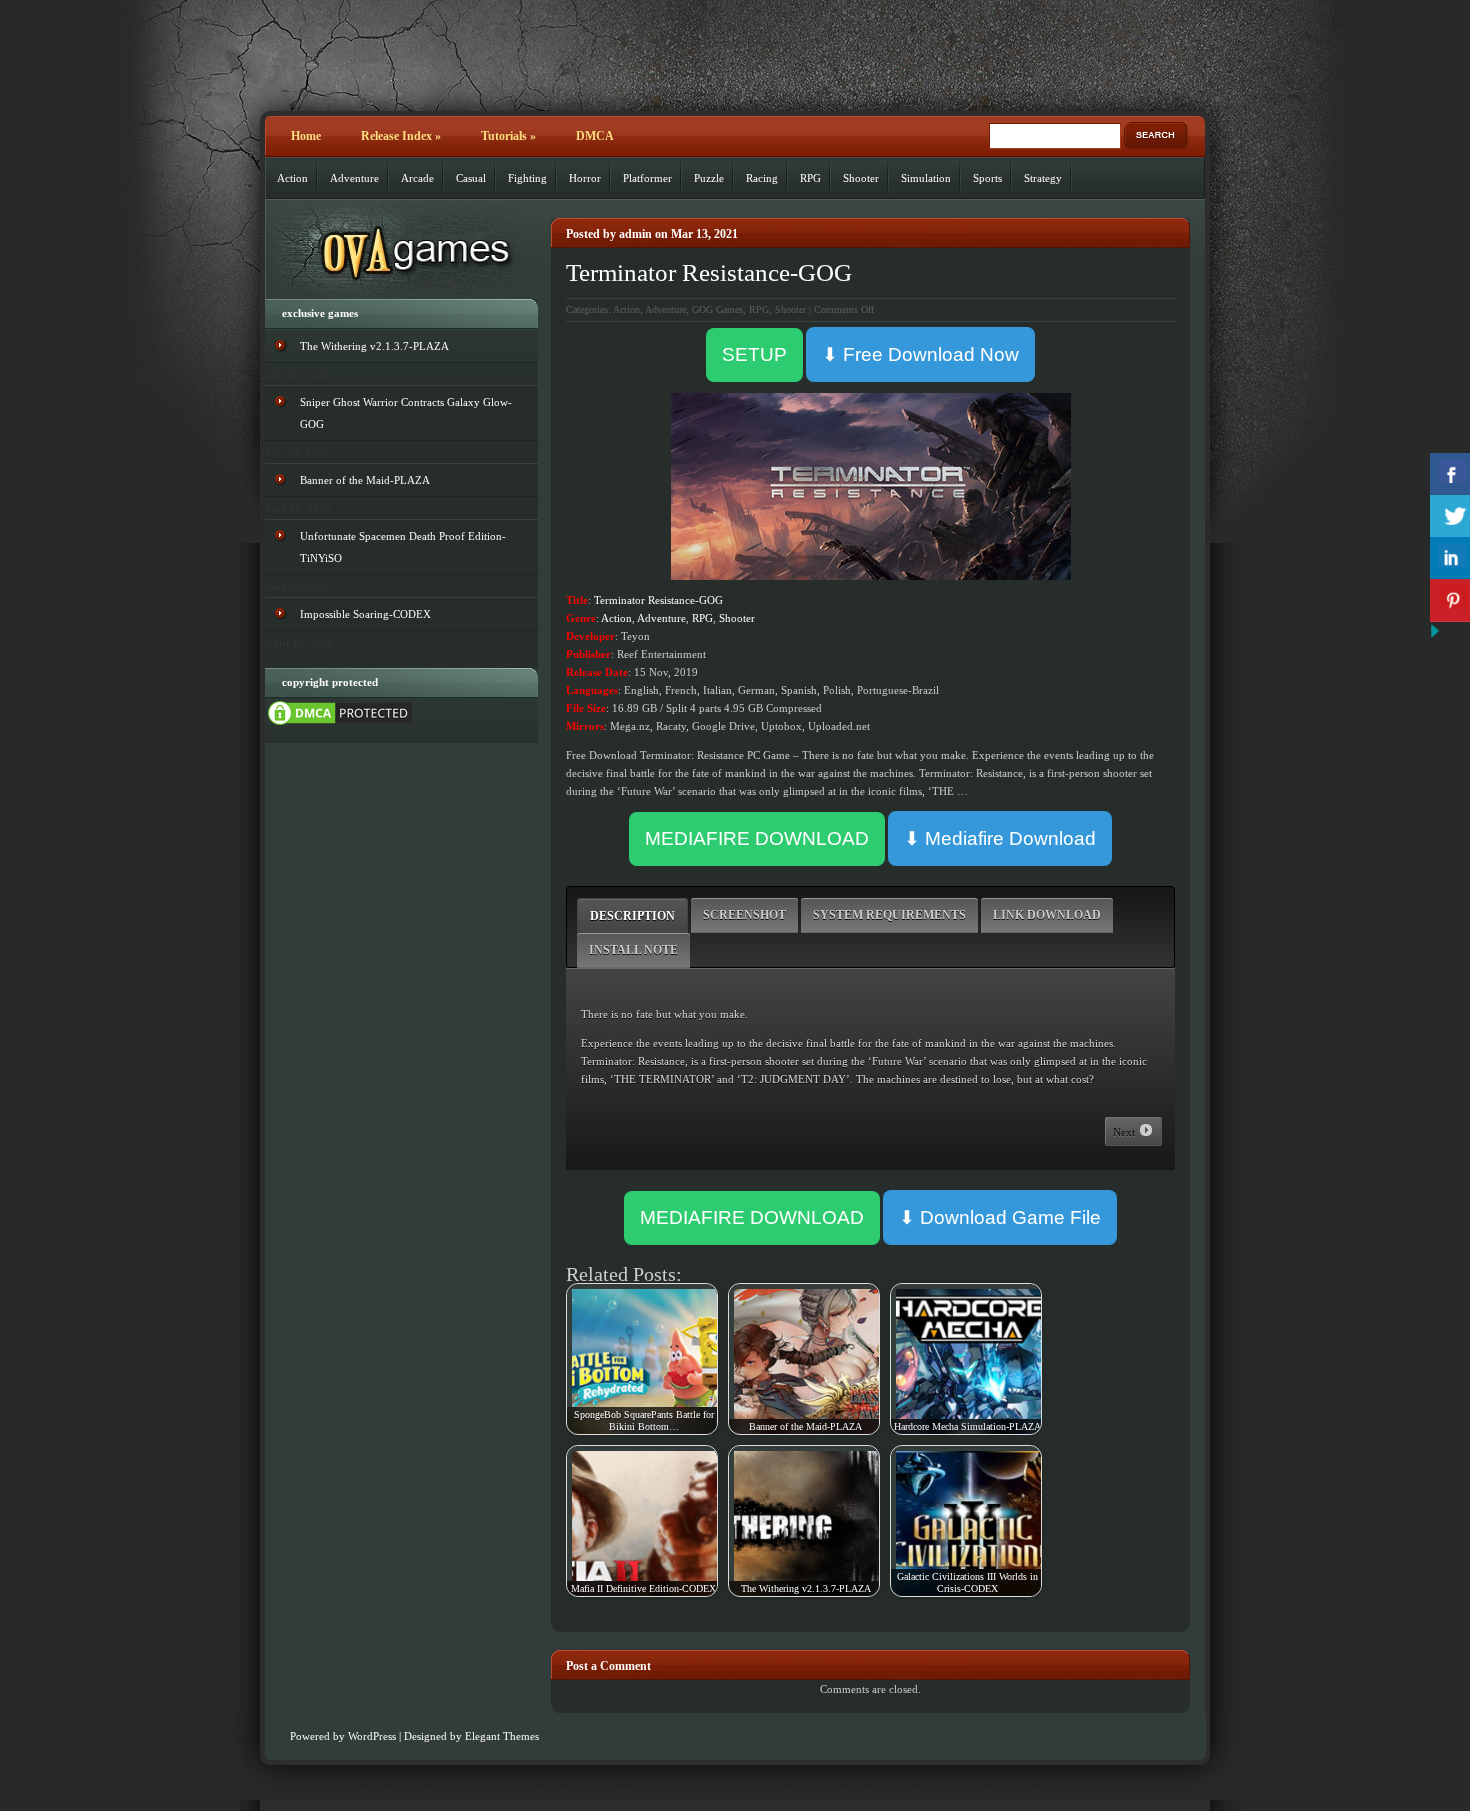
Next (1125, 1132)
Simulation (926, 178)
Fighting (527, 178)
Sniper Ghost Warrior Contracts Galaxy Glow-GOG (406, 413)
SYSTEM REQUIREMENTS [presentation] (889, 915)
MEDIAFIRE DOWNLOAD (757, 838)
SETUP (754, 354)
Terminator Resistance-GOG (709, 272)
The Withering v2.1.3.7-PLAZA (374, 346)
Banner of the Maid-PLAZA (365, 480)
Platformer (647, 178)
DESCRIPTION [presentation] (632, 916)
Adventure (354, 178)
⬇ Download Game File (1000, 1217)
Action (292, 178)
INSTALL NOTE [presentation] (633, 950)
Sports (987, 178)
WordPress (372, 1736)
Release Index (401, 136)
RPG (810, 178)
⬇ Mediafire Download (1000, 838)
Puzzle (709, 178)
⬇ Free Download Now (920, 354)
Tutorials (508, 136)
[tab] (632, 915)
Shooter (861, 178)
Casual (471, 178)
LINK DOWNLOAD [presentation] (1047, 915)
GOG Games (717, 309)
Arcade (417, 178)
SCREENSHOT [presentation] (744, 915)
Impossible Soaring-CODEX (365, 614)
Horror (585, 178)
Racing (762, 178)
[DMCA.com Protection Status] (340, 724)
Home (306, 136)
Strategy (1043, 178)
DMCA (595, 136)
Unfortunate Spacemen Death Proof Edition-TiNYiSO (403, 547)
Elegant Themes (502, 1736)
